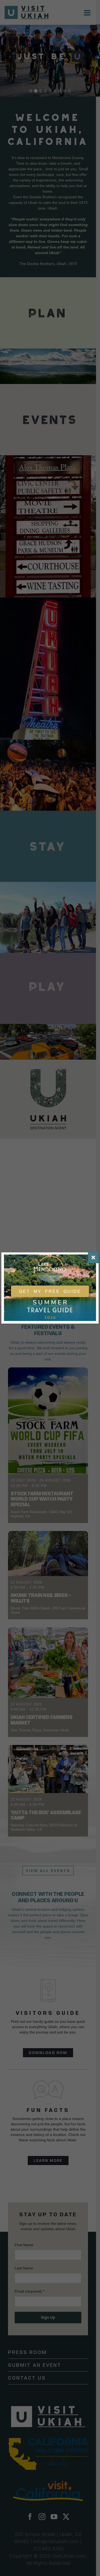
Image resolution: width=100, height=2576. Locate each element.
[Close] (93, 1258)
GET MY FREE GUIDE (50, 1291)
